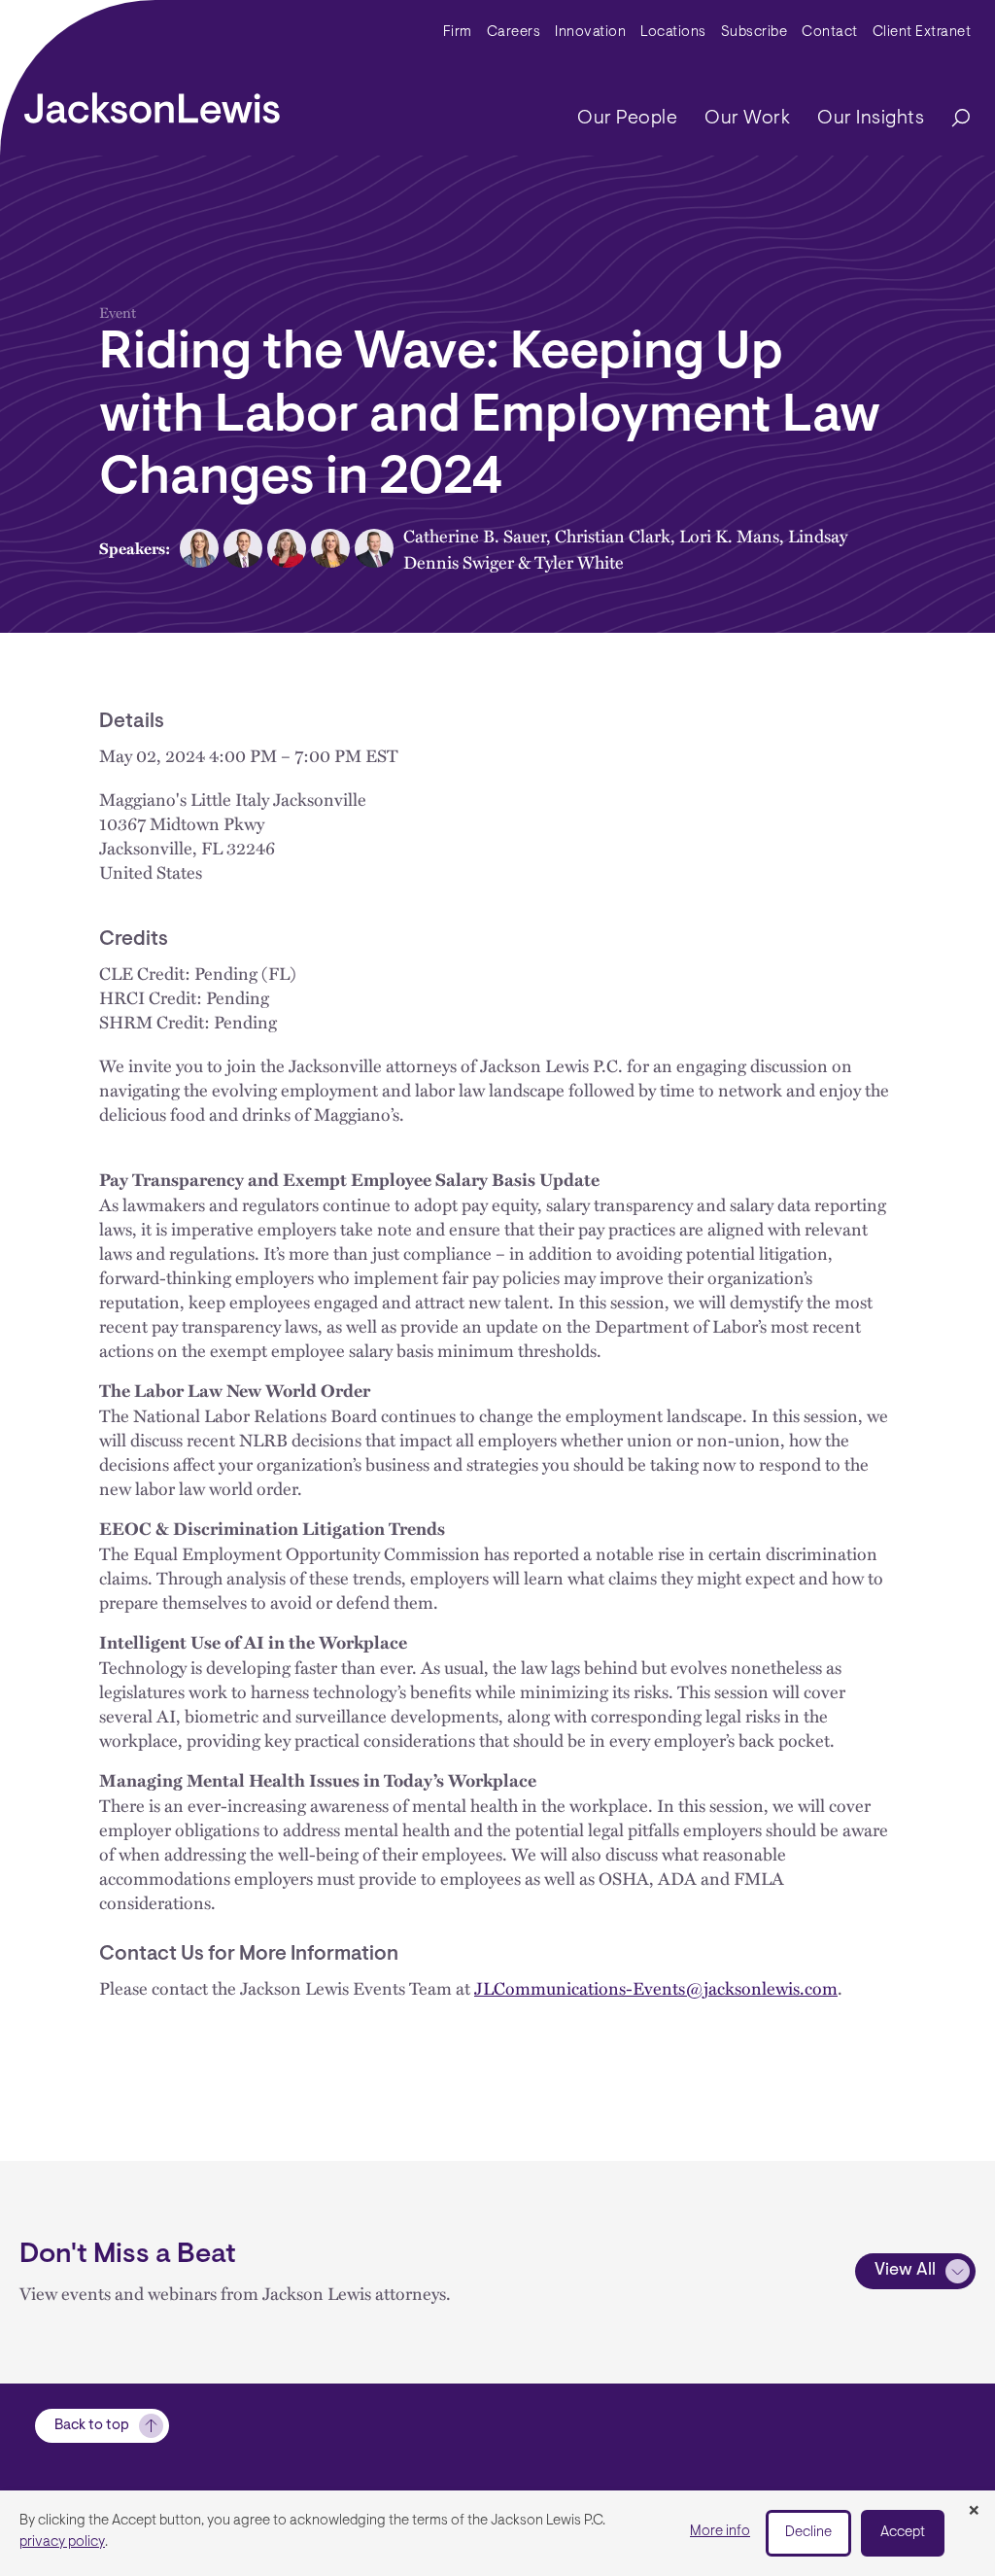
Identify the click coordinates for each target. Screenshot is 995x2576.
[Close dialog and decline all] (974, 2512)
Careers (514, 33)
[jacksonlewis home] (152, 103)
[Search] (951, 119)
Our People (627, 119)
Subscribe (755, 33)
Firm (458, 33)
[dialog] (497, 2533)
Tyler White (579, 561)
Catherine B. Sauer (475, 535)
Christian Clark (613, 535)
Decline (808, 2533)
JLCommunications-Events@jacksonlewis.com (656, 1987)
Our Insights (871, 119)
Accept (903, 2533)
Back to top (92, 2426)
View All (905, 2271)
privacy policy (62, 2542)
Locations (673, 33)
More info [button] (720, 2532)
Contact (830, 33)
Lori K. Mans (729, 535)
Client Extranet (922, 33)
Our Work (747, 119)
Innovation (590, 33)
